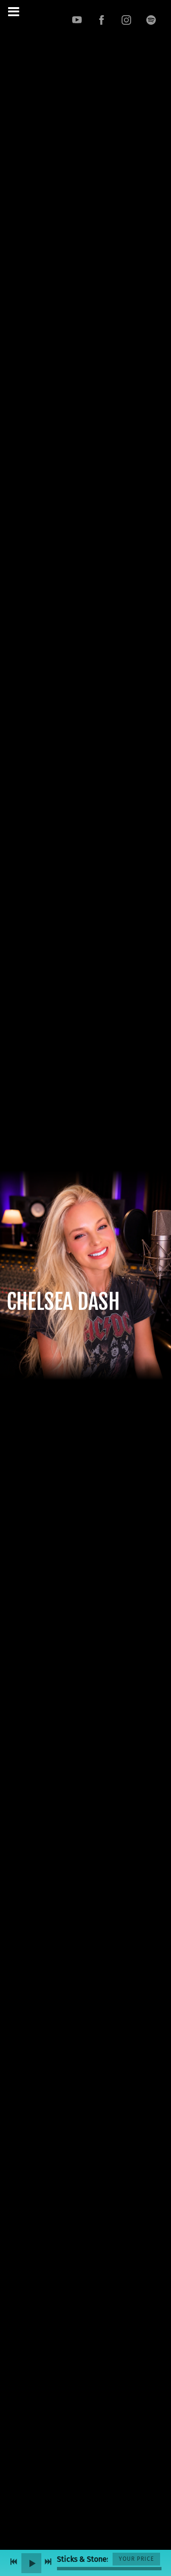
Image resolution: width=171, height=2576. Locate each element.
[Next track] (48, 2562)
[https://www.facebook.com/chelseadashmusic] (102, 20)
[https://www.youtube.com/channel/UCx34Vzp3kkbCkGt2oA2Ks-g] (77, 20)
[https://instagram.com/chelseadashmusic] (126, 20)
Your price (136, 2559)
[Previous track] (14, 2562)
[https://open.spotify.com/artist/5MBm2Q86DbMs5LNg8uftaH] (151, 20)
